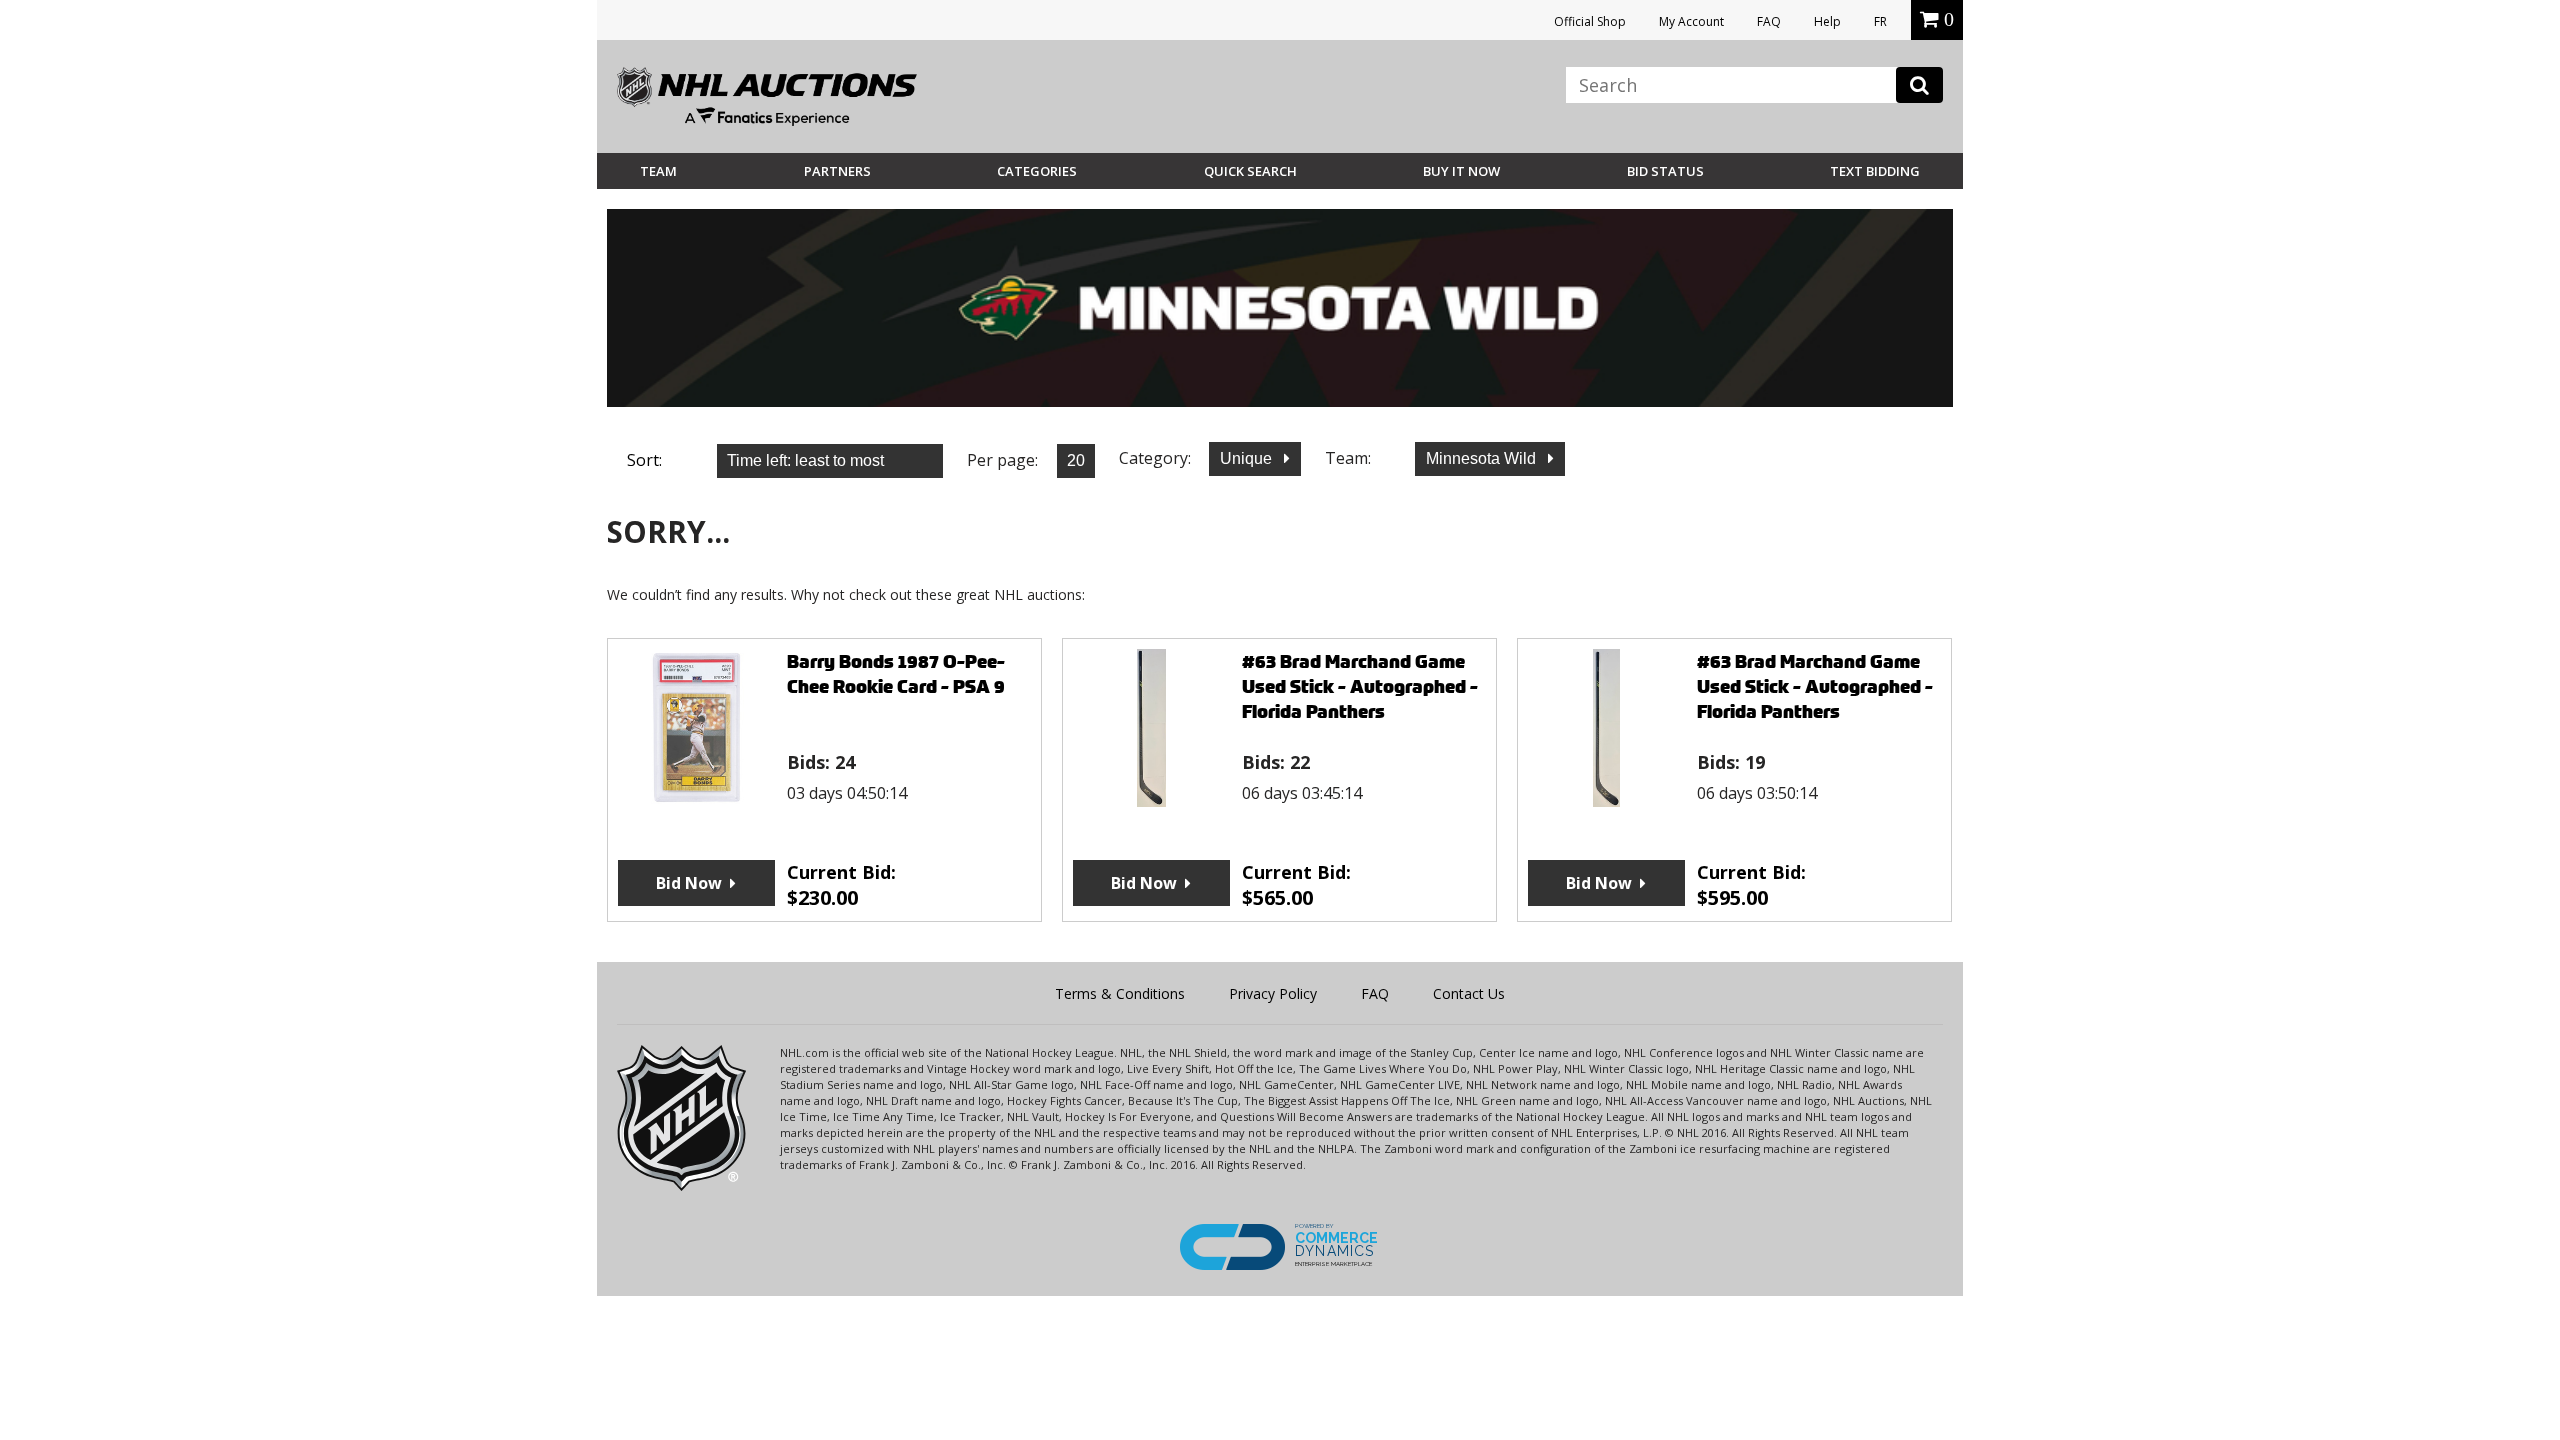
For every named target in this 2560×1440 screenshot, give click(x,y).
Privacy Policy (1273, 993)
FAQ (1769, 21)
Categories (1037, 171)
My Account (1691, 21)
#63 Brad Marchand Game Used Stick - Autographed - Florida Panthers (1360, 686)
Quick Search (1250, 171)
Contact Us (1469, 993)
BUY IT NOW (1461, 171)
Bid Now (689, 883)
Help (1827, 21)
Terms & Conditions (1120, 993)
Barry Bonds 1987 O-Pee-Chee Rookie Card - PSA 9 (896, 674)
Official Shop (1590, 21)
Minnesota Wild (1483, 458)
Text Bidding (1875, 171)
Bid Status (1665, 171)
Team (658, 171)
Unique (1248, 458)
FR (1880, 21)
